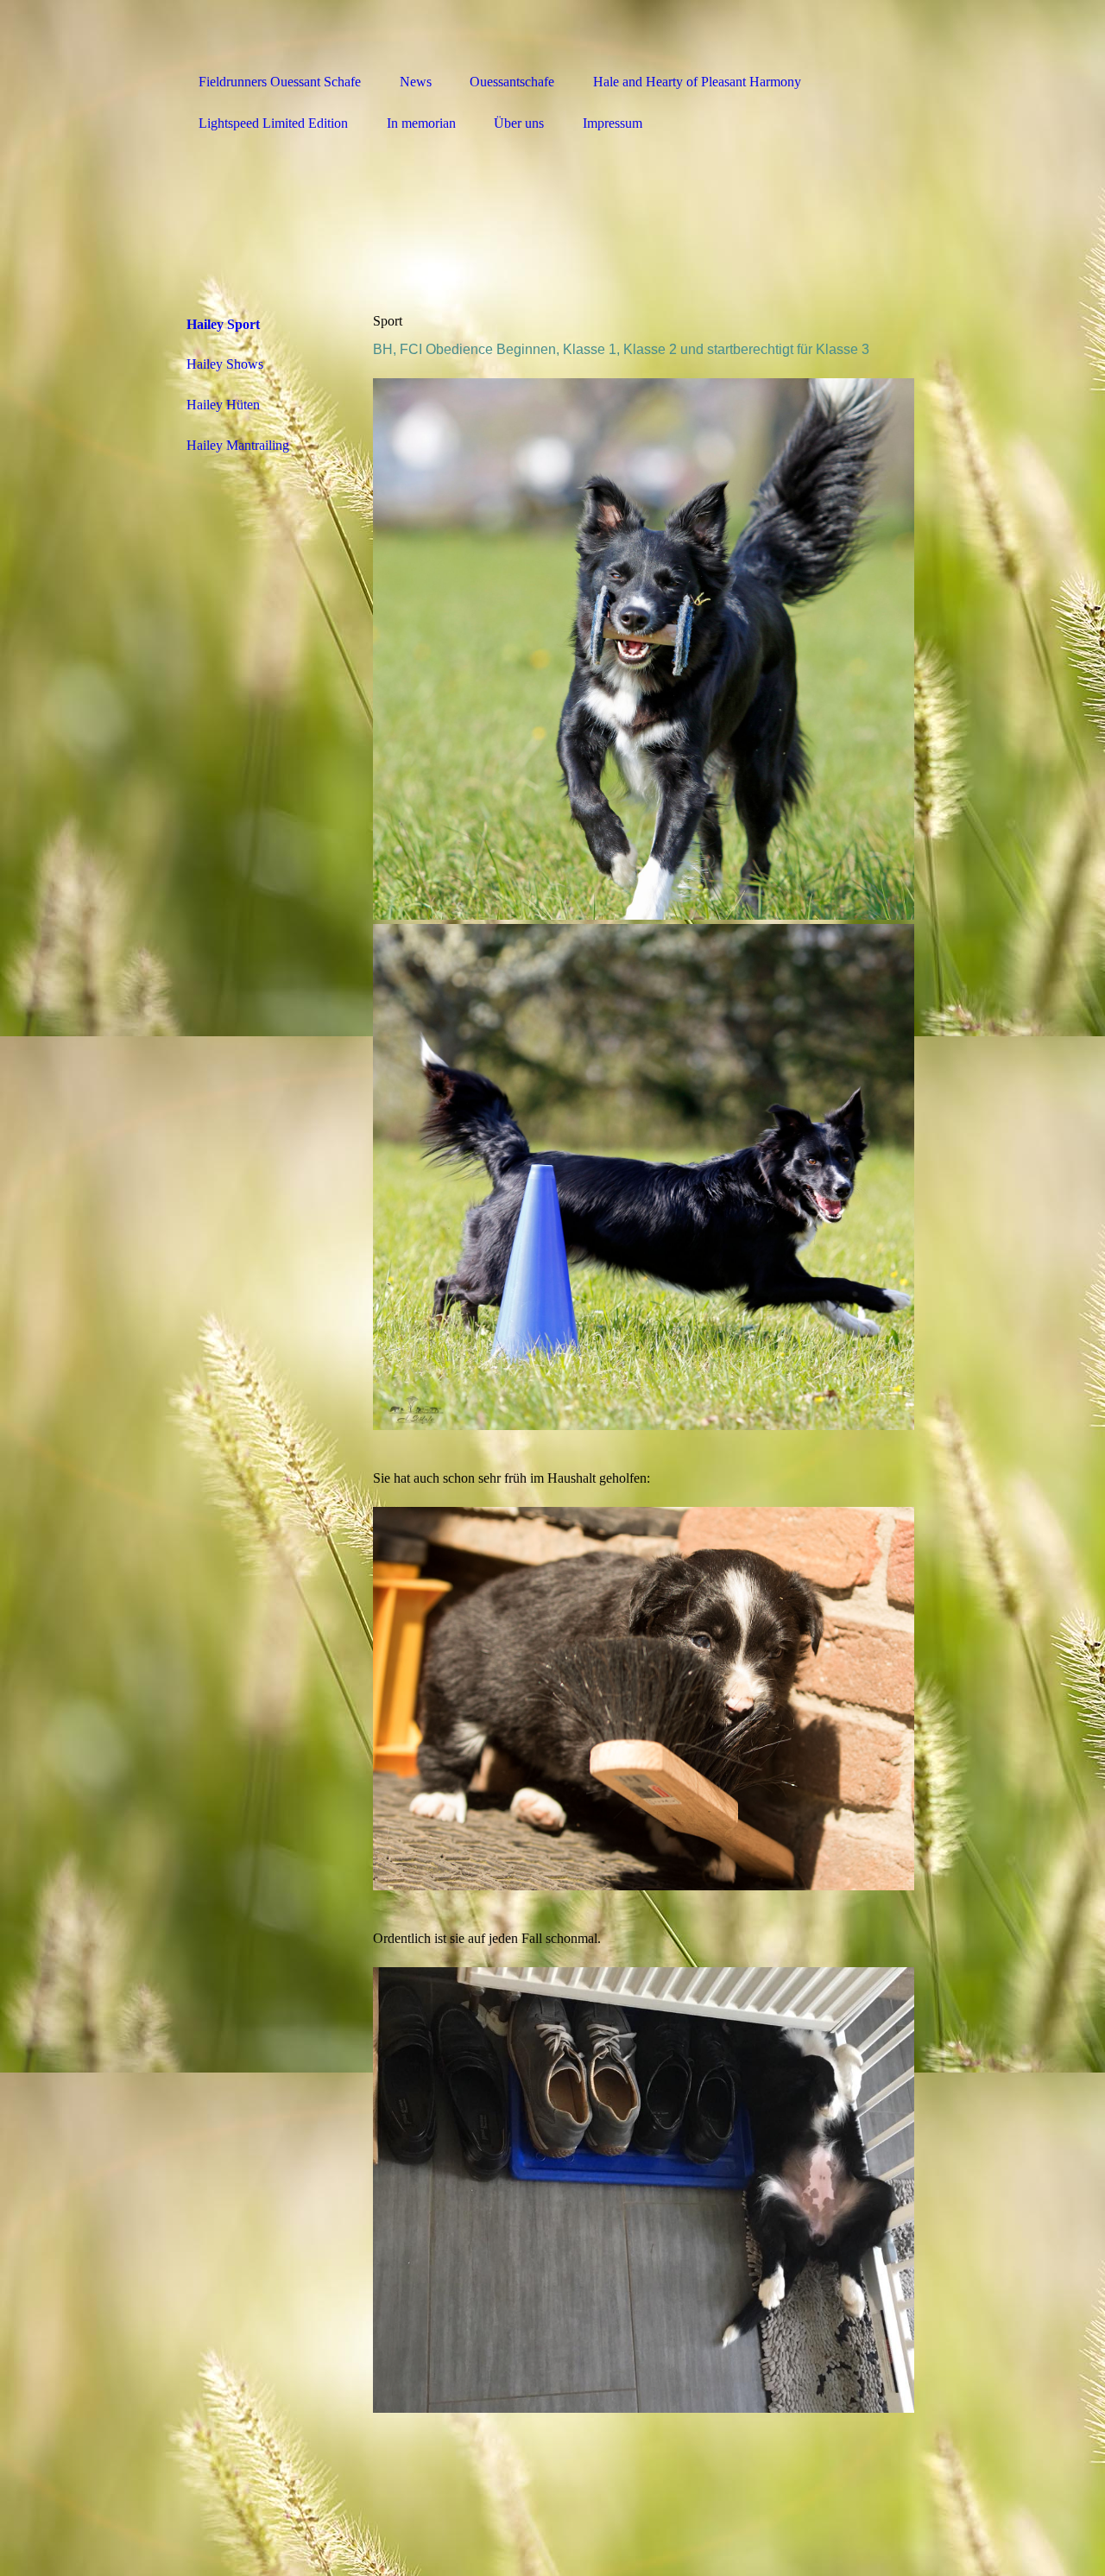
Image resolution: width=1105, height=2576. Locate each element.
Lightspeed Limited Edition (273, 123)
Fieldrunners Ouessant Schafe (280, 82)
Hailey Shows (225, 364)
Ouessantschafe (512, 82)
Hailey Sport (223, 324)
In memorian (421, 123)
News (416, 82)
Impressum (612, 123)
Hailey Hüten (223, 405)
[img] (552, 32)
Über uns (519, 123)
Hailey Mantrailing (238, 445)
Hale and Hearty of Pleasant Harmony (697, 82)
